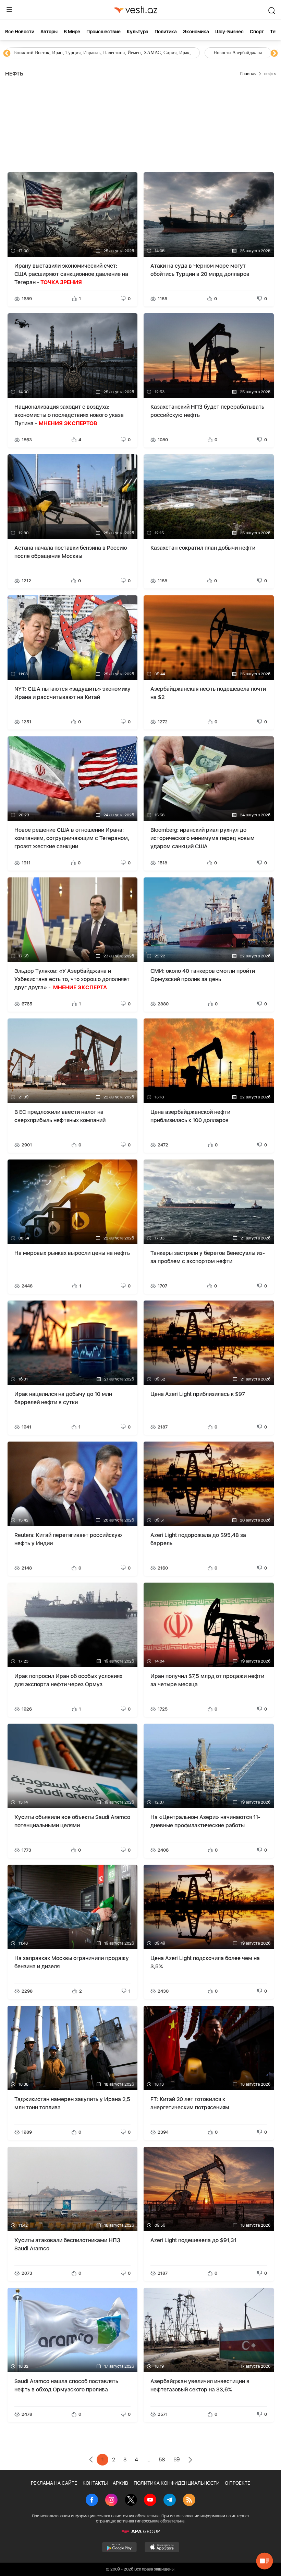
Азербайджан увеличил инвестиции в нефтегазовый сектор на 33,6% (200, 2385)
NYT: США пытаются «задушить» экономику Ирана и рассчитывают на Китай (72, 693)
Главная (248, 74)
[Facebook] (92, 2501)
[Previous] (7, 54)
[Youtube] (150, 2501)
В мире (72, 32)
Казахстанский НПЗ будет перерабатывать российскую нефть (207, 411)
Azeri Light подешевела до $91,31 (193, 2240)
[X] (131, 2501)
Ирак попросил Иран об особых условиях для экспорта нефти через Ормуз (68, 1680)
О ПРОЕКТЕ (237, 2483)
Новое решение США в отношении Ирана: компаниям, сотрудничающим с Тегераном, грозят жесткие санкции (72, 838)
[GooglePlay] (119, 2547)
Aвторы (49, 32)
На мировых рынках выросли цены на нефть (72, 1253)
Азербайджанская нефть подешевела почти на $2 (208, 693)
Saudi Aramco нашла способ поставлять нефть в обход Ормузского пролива (66, 2385)
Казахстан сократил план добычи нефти (203, 548)
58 (162, 2460)
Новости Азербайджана (38, 53)
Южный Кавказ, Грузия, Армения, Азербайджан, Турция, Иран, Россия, (160, 53)
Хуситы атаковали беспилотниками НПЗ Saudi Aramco (67, 2244)
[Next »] (190, 2460)
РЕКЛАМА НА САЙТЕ (54, 2483)
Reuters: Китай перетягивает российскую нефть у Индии (68, 1539)
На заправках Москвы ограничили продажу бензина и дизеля (72, 1962)
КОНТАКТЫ (95, 2483)
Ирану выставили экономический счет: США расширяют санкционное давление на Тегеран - (71, 274)
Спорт (257, 32)
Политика (166, 32)
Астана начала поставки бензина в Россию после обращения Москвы (71, 552)
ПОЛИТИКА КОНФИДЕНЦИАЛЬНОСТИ (177, 2483)
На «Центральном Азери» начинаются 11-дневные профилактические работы (205, 1821)
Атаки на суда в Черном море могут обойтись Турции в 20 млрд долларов (200, 270)
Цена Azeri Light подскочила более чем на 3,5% (205, 1962)
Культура (138, 32)
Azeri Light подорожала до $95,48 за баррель (198, 1539)
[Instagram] (111, 2501)
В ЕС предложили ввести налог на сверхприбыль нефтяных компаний (60, 1116)
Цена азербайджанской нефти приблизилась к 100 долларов (190, 1116)
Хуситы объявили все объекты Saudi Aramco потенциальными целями (72, 1821)
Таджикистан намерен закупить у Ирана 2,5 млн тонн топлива (72, 2103)
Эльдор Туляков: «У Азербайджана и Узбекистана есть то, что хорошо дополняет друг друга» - (72, 979)
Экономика (196, 32)
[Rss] (189, 2501)
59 (177, 2460)
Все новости (20, 32)
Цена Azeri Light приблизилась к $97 (198, 1394)
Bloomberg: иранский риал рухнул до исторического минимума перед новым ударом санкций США (203, 838)
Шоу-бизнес (229, 32)
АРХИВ (120, 2483)
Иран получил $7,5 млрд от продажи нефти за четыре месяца (207, 1680)
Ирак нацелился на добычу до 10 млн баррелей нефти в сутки (63, 1398)
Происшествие (103, 32)
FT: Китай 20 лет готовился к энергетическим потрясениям (190, 2103)
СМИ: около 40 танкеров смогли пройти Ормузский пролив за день (203, 975)
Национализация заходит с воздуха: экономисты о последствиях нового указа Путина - (69, 415)
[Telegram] (170, 2501)
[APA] (140, 2531)
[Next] (274, 54)
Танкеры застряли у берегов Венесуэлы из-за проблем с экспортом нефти (208, 1257)
